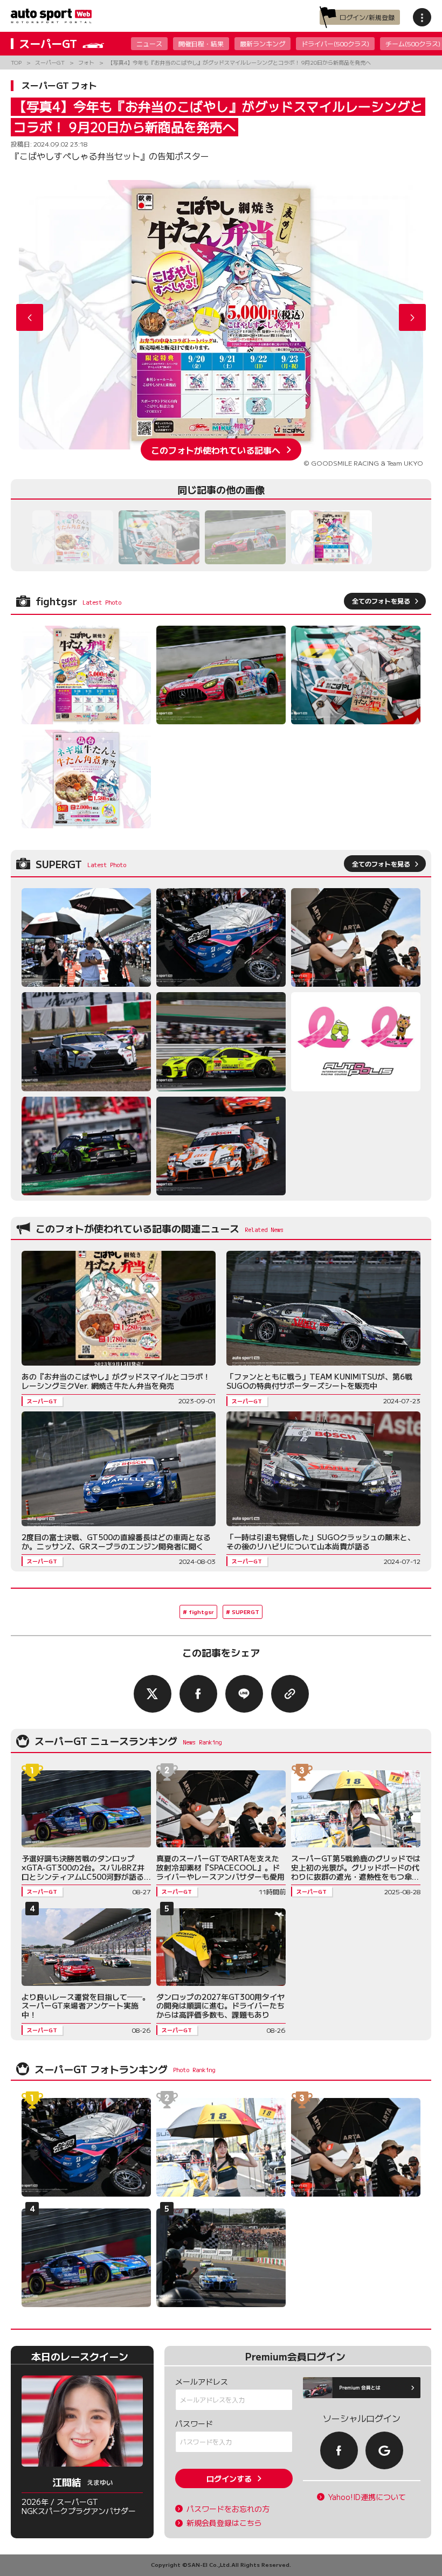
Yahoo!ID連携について (367, 2497)
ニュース (149, 43)
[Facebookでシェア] (198, 1694)
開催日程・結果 (201, 43)
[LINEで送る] (244, 1694)
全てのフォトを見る (381, 601)
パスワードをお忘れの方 (228, 2509)
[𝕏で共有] (153, 1694)
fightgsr (201, 1612)
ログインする (229, 2478)
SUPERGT (246, 1612)
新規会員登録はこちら (224, 2523)
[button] (412, 317)
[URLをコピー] (290, 1694)
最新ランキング (263, 43)
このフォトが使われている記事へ (216, 449)
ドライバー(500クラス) (335, 43)
